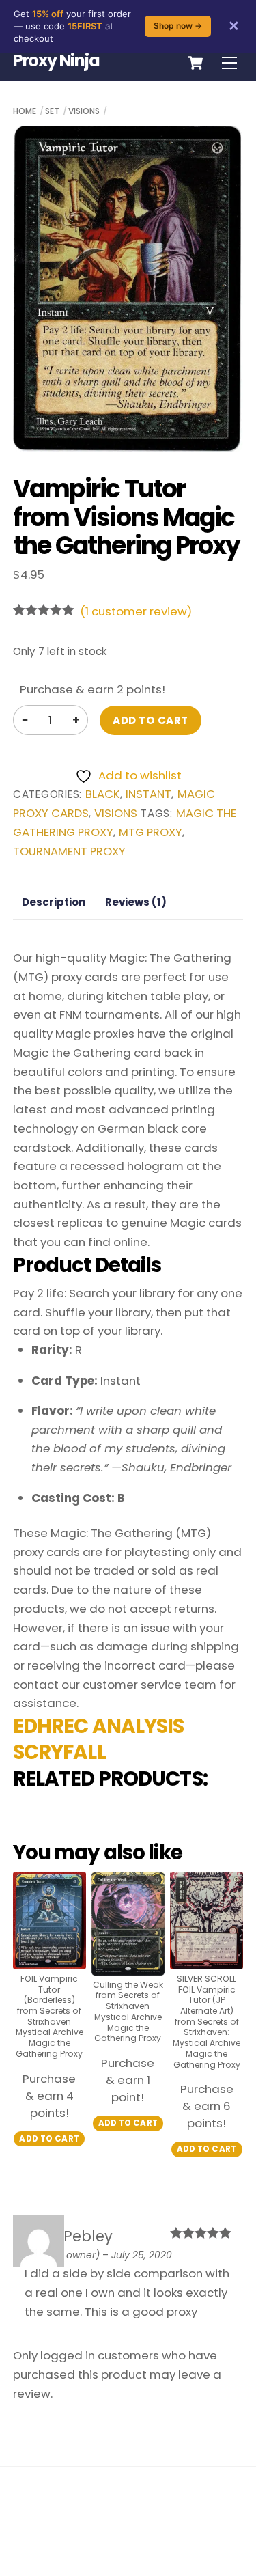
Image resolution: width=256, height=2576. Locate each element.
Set (52, 111)
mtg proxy (151, 832)
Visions (84, 111)
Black (103, 794)
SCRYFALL (59, 1752)
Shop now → (178, 26)
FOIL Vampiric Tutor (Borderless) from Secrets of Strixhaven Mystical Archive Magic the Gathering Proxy (49, 2017)
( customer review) (136, 611)
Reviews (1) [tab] (136, 902)
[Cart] (195, 63)
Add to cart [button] (49, 2139)
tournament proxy (69, 851)
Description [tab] (54, 902)
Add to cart (150, 720)
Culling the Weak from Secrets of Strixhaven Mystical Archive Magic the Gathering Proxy (128, 2012)
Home (25, 111)
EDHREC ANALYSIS (99, 1726)
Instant (148, 794)
